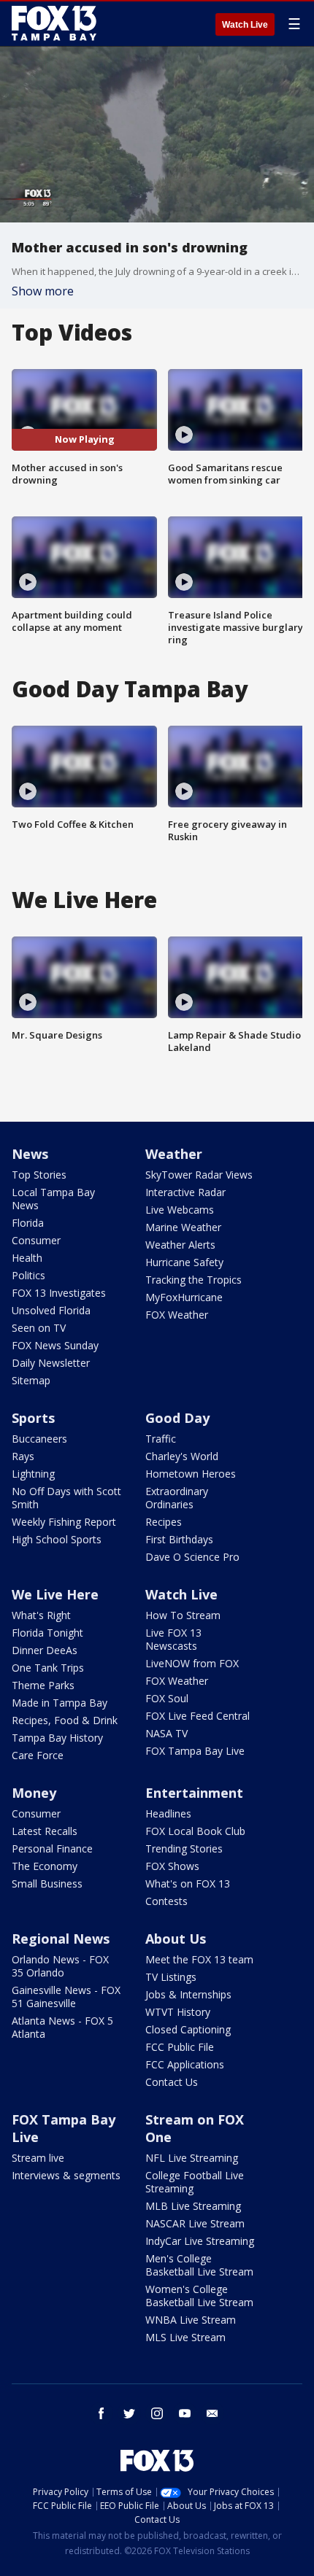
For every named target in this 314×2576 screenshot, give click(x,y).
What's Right (41, 1615)
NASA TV (166, 1733)
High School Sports (57, 1539)
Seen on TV (39, 1328)
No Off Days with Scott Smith (66, 1498)
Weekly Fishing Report (64, 1522)
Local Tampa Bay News (53, 1199)
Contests (166, 1901)
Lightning (33, 1474)
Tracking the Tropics (194, 1280)
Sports (33, 1418)
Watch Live (245, 25)
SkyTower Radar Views (199, 1175)
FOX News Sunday (55, 1345)
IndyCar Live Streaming (200, 2241)
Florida (28, 1223)
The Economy (45, 1866)
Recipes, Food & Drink (65, 1720)
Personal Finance (52, 1848)
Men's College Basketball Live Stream (199, 2265)
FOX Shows (172, 1866)
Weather (174, 1154)
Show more (43, 291)
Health (27, 1258)
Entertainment (194, 1793)
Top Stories (39, 1175)
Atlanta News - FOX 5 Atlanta (62, 2027)
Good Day (177, 1418)
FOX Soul (167, 1698)
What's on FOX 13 (188, 1883)
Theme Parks (43, 1685)
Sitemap (31, 1380)
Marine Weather (183, 1227)
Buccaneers (39, 1439)
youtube (185, 2413)
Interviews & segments (66, 2175)
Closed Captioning (188, 2029)
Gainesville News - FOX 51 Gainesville (66, 1997)
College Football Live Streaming (195, 2182)
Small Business (47, 1883)
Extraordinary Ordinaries (177, 1498)
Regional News (61, 1939)
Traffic (161, 1439)
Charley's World (182, 1456)
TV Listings (171, 1977)
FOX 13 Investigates (59, 1293)
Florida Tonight (47, 1633)
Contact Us (172, 2082)
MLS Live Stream (185, 2337)
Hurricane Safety (184, 1262)
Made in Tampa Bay (60, 1703)
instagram (157, 2413)
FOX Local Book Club (195, 1831)
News (30, 1154)
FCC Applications (185, 2064)
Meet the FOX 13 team (199, 1959)
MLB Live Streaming (193, 2206)
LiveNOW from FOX (192, 1663)
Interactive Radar (185, 1192)
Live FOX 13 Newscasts (173, 1639)
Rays (23, 1456)
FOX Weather (177, 1315)
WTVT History (178, 2012)
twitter (129, 2413)
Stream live (38, 2158)
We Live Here (55, 1594)
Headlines (168, 1813)
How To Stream (183, 1615)
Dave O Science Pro (192, 1557)
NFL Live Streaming (192, 2158)
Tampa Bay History (57, 1738)
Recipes (164, 1522)
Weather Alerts (180, 1245)
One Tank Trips (48, 1668)
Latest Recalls (45, 1831)
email (212, 2413)
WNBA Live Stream (191, 2320)
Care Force (38, 1755)
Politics (28, 1275)
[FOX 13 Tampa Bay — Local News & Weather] (54, 23)
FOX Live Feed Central (198, 1716)
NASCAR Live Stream (195, 2223)
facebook (102, 2413)
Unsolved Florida (51, 1310)
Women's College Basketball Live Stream (199, 2296)
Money (34, 1793)
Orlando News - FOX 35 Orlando (60, 1966)
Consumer (36, 1240)
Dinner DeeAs (45, 1650)
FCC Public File (180, 2047)
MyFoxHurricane (184, 1297)
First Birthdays (179, 1539)
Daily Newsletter (51, 1363)
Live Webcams (180, 1210)
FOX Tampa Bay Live (195, 1751)
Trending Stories (184, 1848)
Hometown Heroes (191, 1474)
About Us (176, 1939)
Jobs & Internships (188, 1994)
